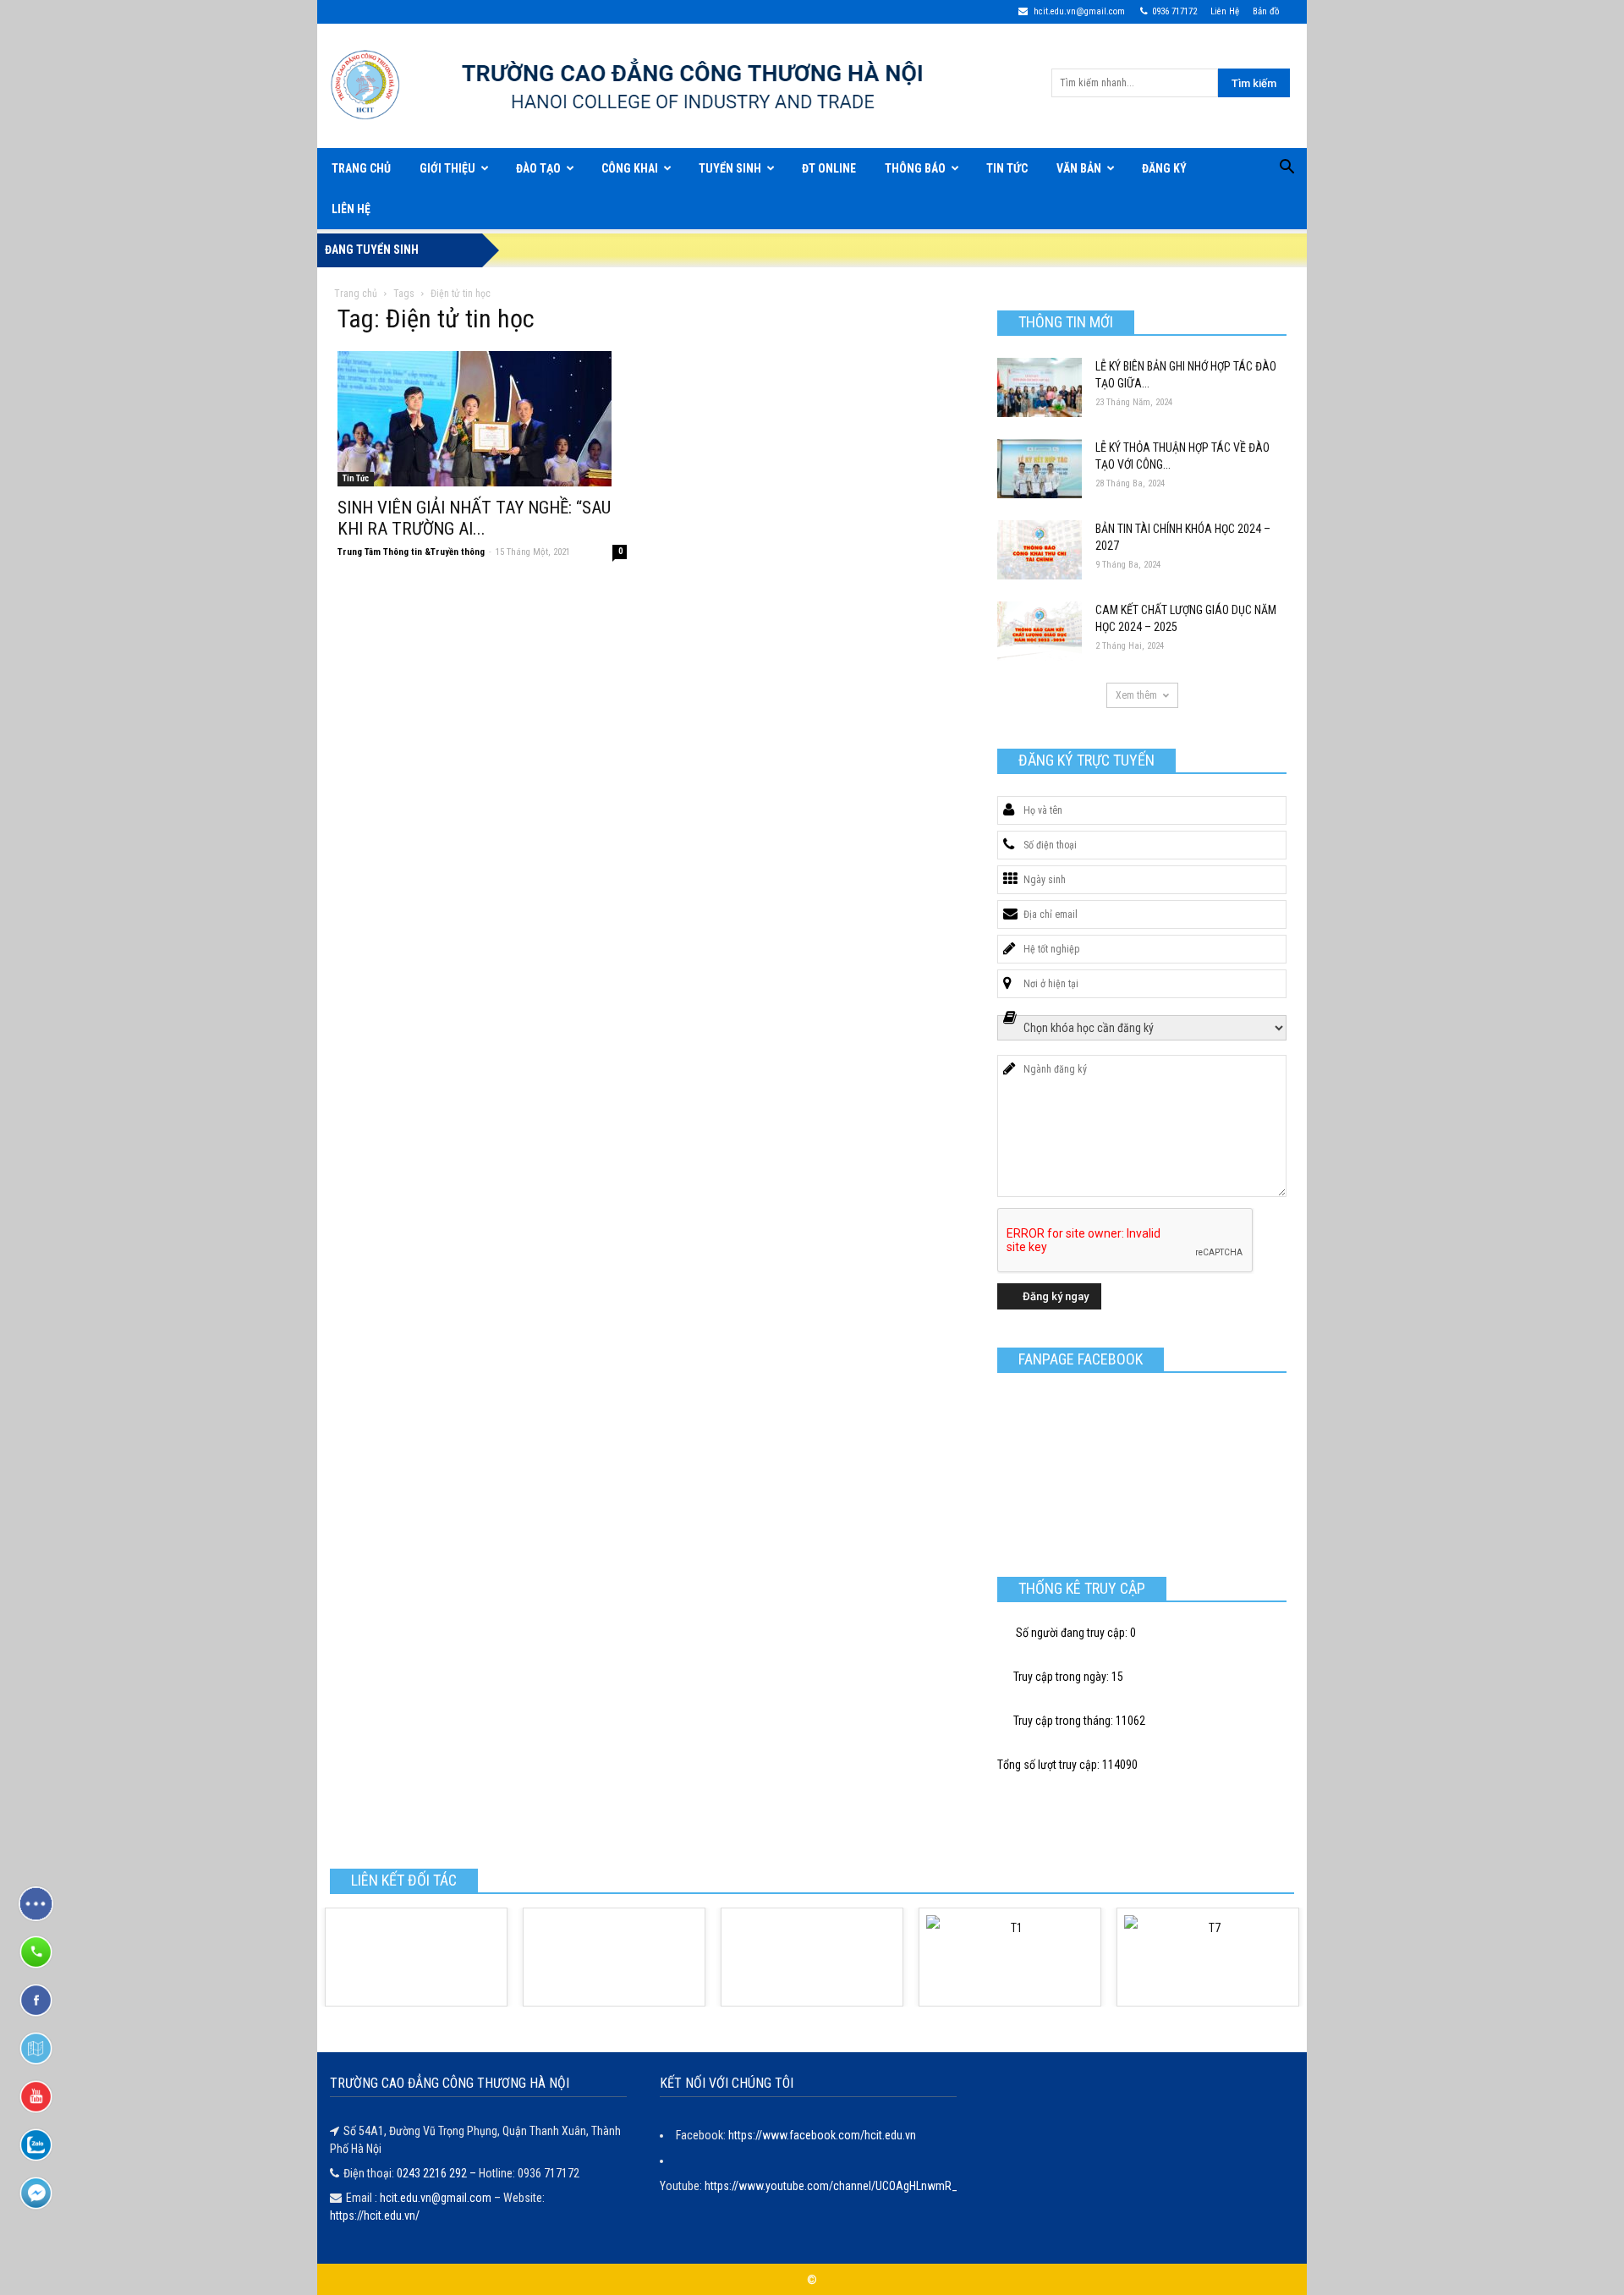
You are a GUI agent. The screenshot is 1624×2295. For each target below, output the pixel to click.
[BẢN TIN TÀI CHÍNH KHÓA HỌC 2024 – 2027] (1040, 550)
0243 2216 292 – (438, 2173)
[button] (1287, 169)
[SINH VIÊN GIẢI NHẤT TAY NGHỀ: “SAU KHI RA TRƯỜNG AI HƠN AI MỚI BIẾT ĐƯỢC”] (482, 419)
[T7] (1208, 1957)
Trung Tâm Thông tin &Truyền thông (411, 552)
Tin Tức (1007, 168)
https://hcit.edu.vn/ (375, 2215)
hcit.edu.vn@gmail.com (1078, 11)
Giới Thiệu (447, 168)
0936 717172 (1174, 11)
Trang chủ (356, 294)
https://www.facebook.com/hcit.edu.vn (822, 2135)
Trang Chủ (361, 168)
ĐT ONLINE (829, 168)
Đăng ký (1164, 168)
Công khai (630, 168)
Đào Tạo (538, 168)
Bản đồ (1266, 11)
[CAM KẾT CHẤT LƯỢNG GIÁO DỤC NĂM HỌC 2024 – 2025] (1040, 631)
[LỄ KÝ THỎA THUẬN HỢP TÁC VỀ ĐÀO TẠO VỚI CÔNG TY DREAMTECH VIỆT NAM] (1040, 469)
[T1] (1010, 1957)
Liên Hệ (1225, 11)
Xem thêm (1136, 695)
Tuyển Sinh (730, 168)
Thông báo (915, 168)
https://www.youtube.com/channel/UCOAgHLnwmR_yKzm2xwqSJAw (871, 2186)
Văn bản (1079, 168)
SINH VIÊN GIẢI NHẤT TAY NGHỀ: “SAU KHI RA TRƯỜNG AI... (474, 518)
